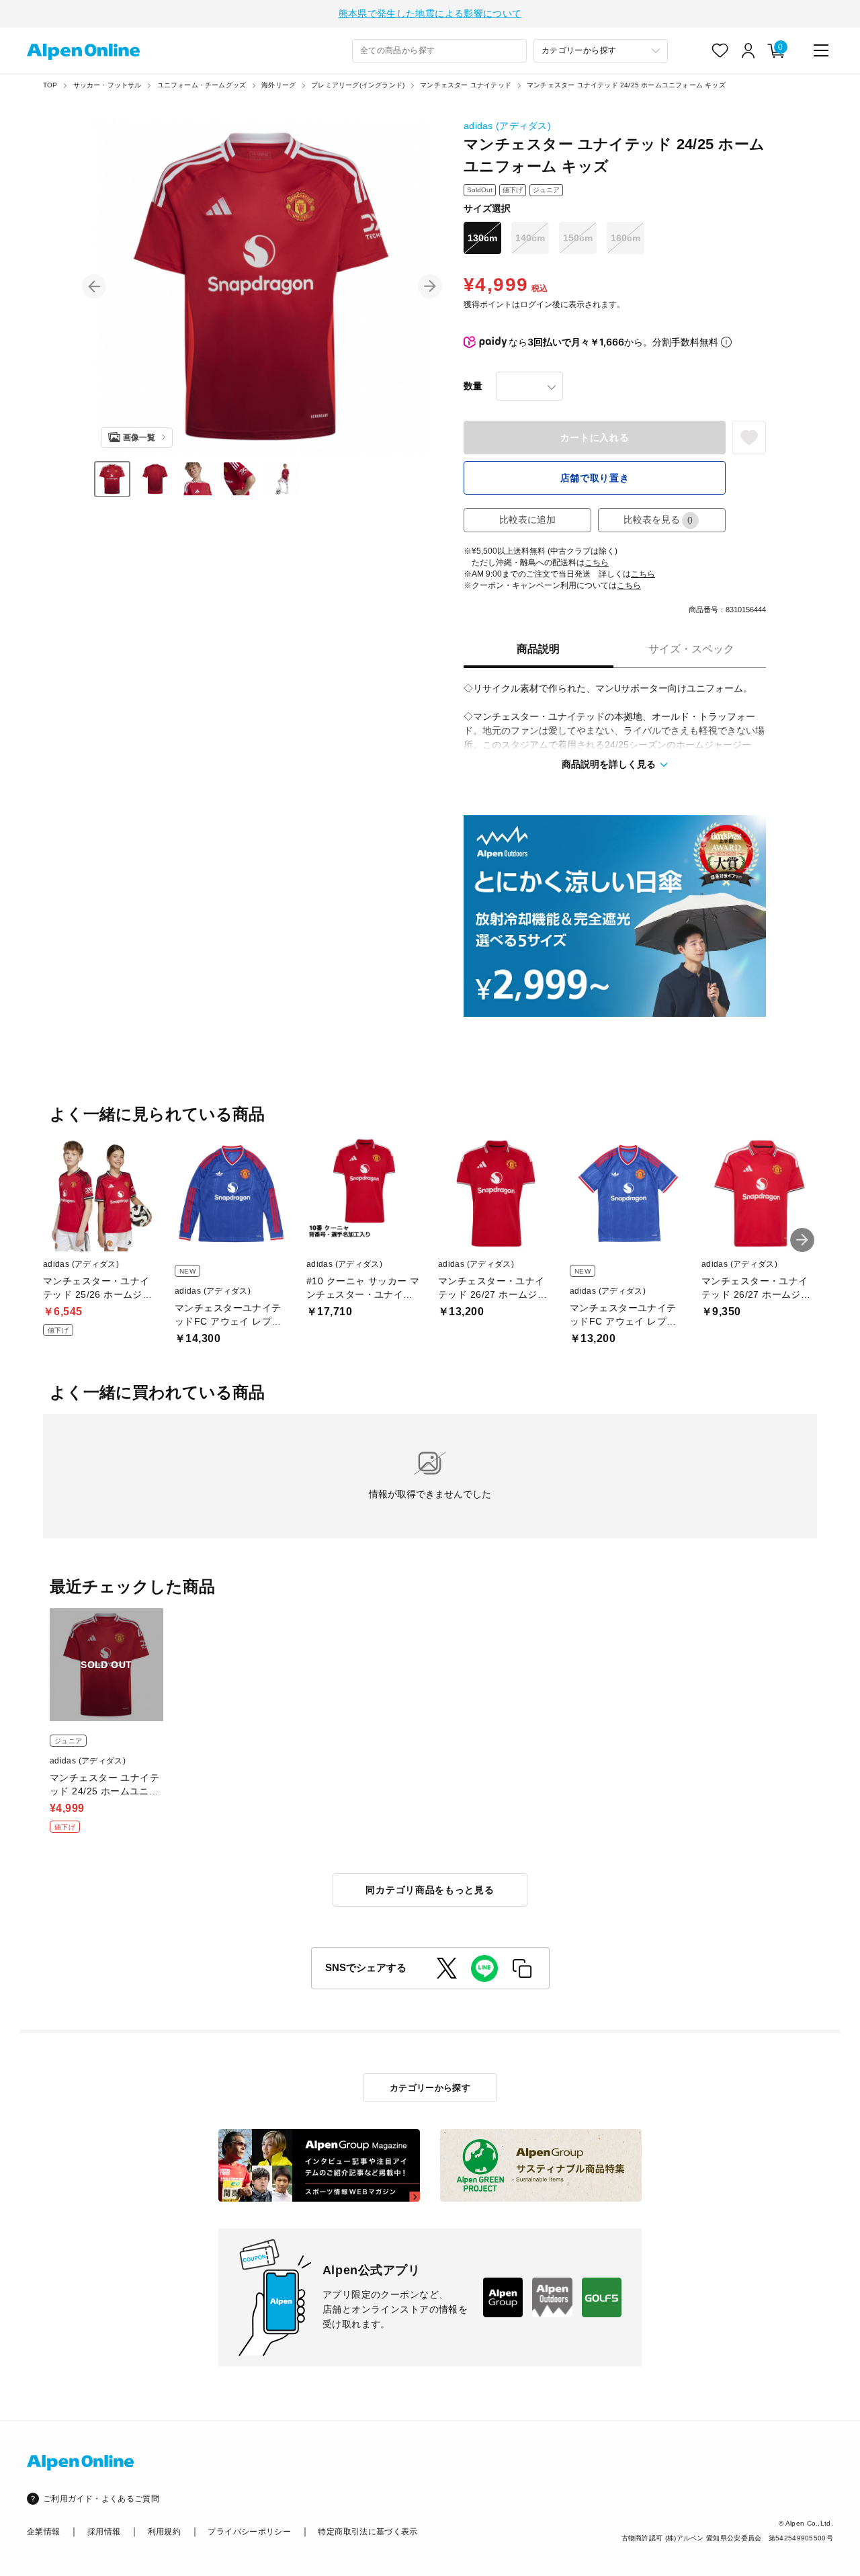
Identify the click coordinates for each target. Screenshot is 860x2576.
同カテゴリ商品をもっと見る (430, 1890)
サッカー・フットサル (107, 85)
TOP (50, 85)
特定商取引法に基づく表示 (368, 2532)
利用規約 (164, 2532)
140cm (530, 238)
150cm (578, 238)
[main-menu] (821, 50)
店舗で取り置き (595, 478)
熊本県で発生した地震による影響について (430, 13)
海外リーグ (278, 85)
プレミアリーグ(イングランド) (358, 85)
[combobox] (439, 51)
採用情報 (104, 2532)
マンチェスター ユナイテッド (466, 85)
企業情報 (43, 2532)
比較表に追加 (527, 520)
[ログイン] (748, 50)
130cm (482, 238)
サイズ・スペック (691, 649)
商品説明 (538, 649)
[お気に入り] (720, 50)
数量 (473, 386)
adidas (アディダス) (507, 126)
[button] (94, 286)
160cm (626, 238)
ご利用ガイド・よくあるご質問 (101, 2499)
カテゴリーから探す (430, 2088)
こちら (597, 563)
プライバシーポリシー (249, 2532)
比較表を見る (658, 520)
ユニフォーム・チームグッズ (202, 85)
